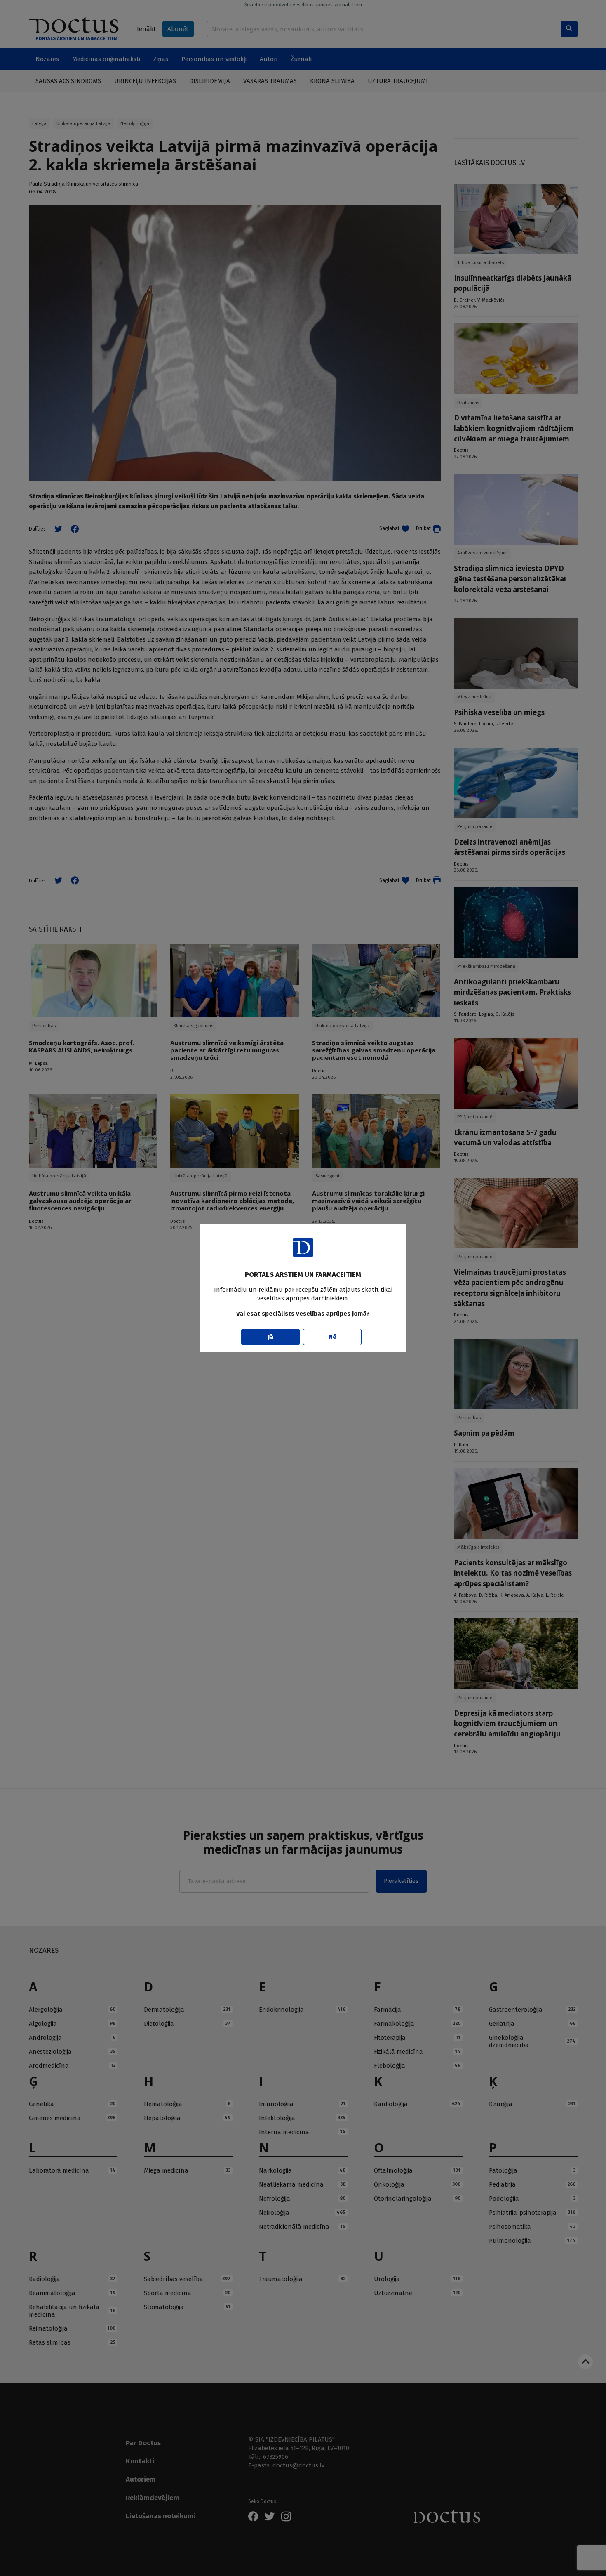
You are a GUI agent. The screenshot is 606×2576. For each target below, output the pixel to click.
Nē (332, 1337)
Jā (271, 1337)
